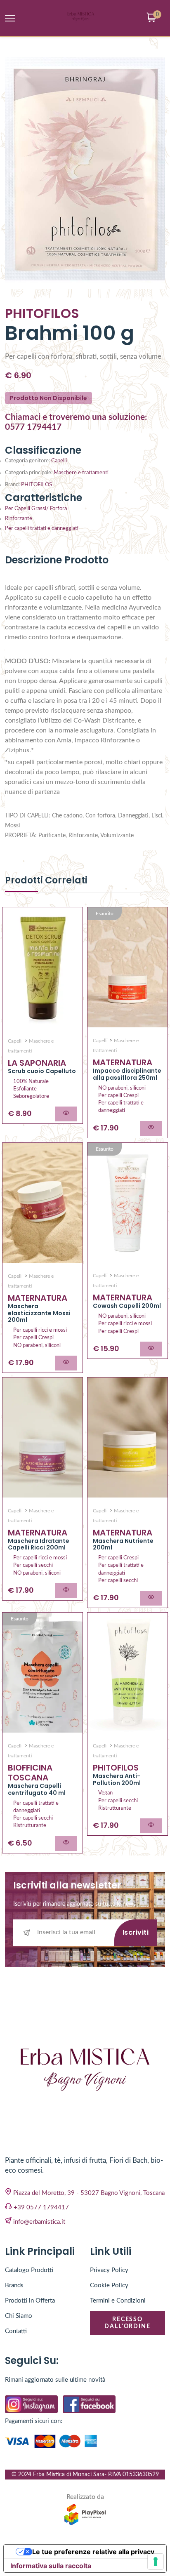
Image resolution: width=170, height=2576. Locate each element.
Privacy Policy (109, 2270)
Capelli (59, 461)
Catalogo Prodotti (29, 2270)
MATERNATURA (123, 1062)
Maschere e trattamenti (81, 473)
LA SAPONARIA (37, 1063)
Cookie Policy (109, 2285)
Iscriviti (136, 1932)
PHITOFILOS (37, 485)
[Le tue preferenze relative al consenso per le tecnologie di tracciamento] (156, 2562)
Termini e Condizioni (118, 2301)
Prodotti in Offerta (30, 2301)
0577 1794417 (33, 427)
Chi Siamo (19, 2316)
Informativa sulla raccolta (51, 2566)
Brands (14, 2285)
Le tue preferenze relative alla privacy (93, 2552)
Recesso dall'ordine (128, 2323)
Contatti (16, 2331)
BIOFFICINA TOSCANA (30, 1773)
